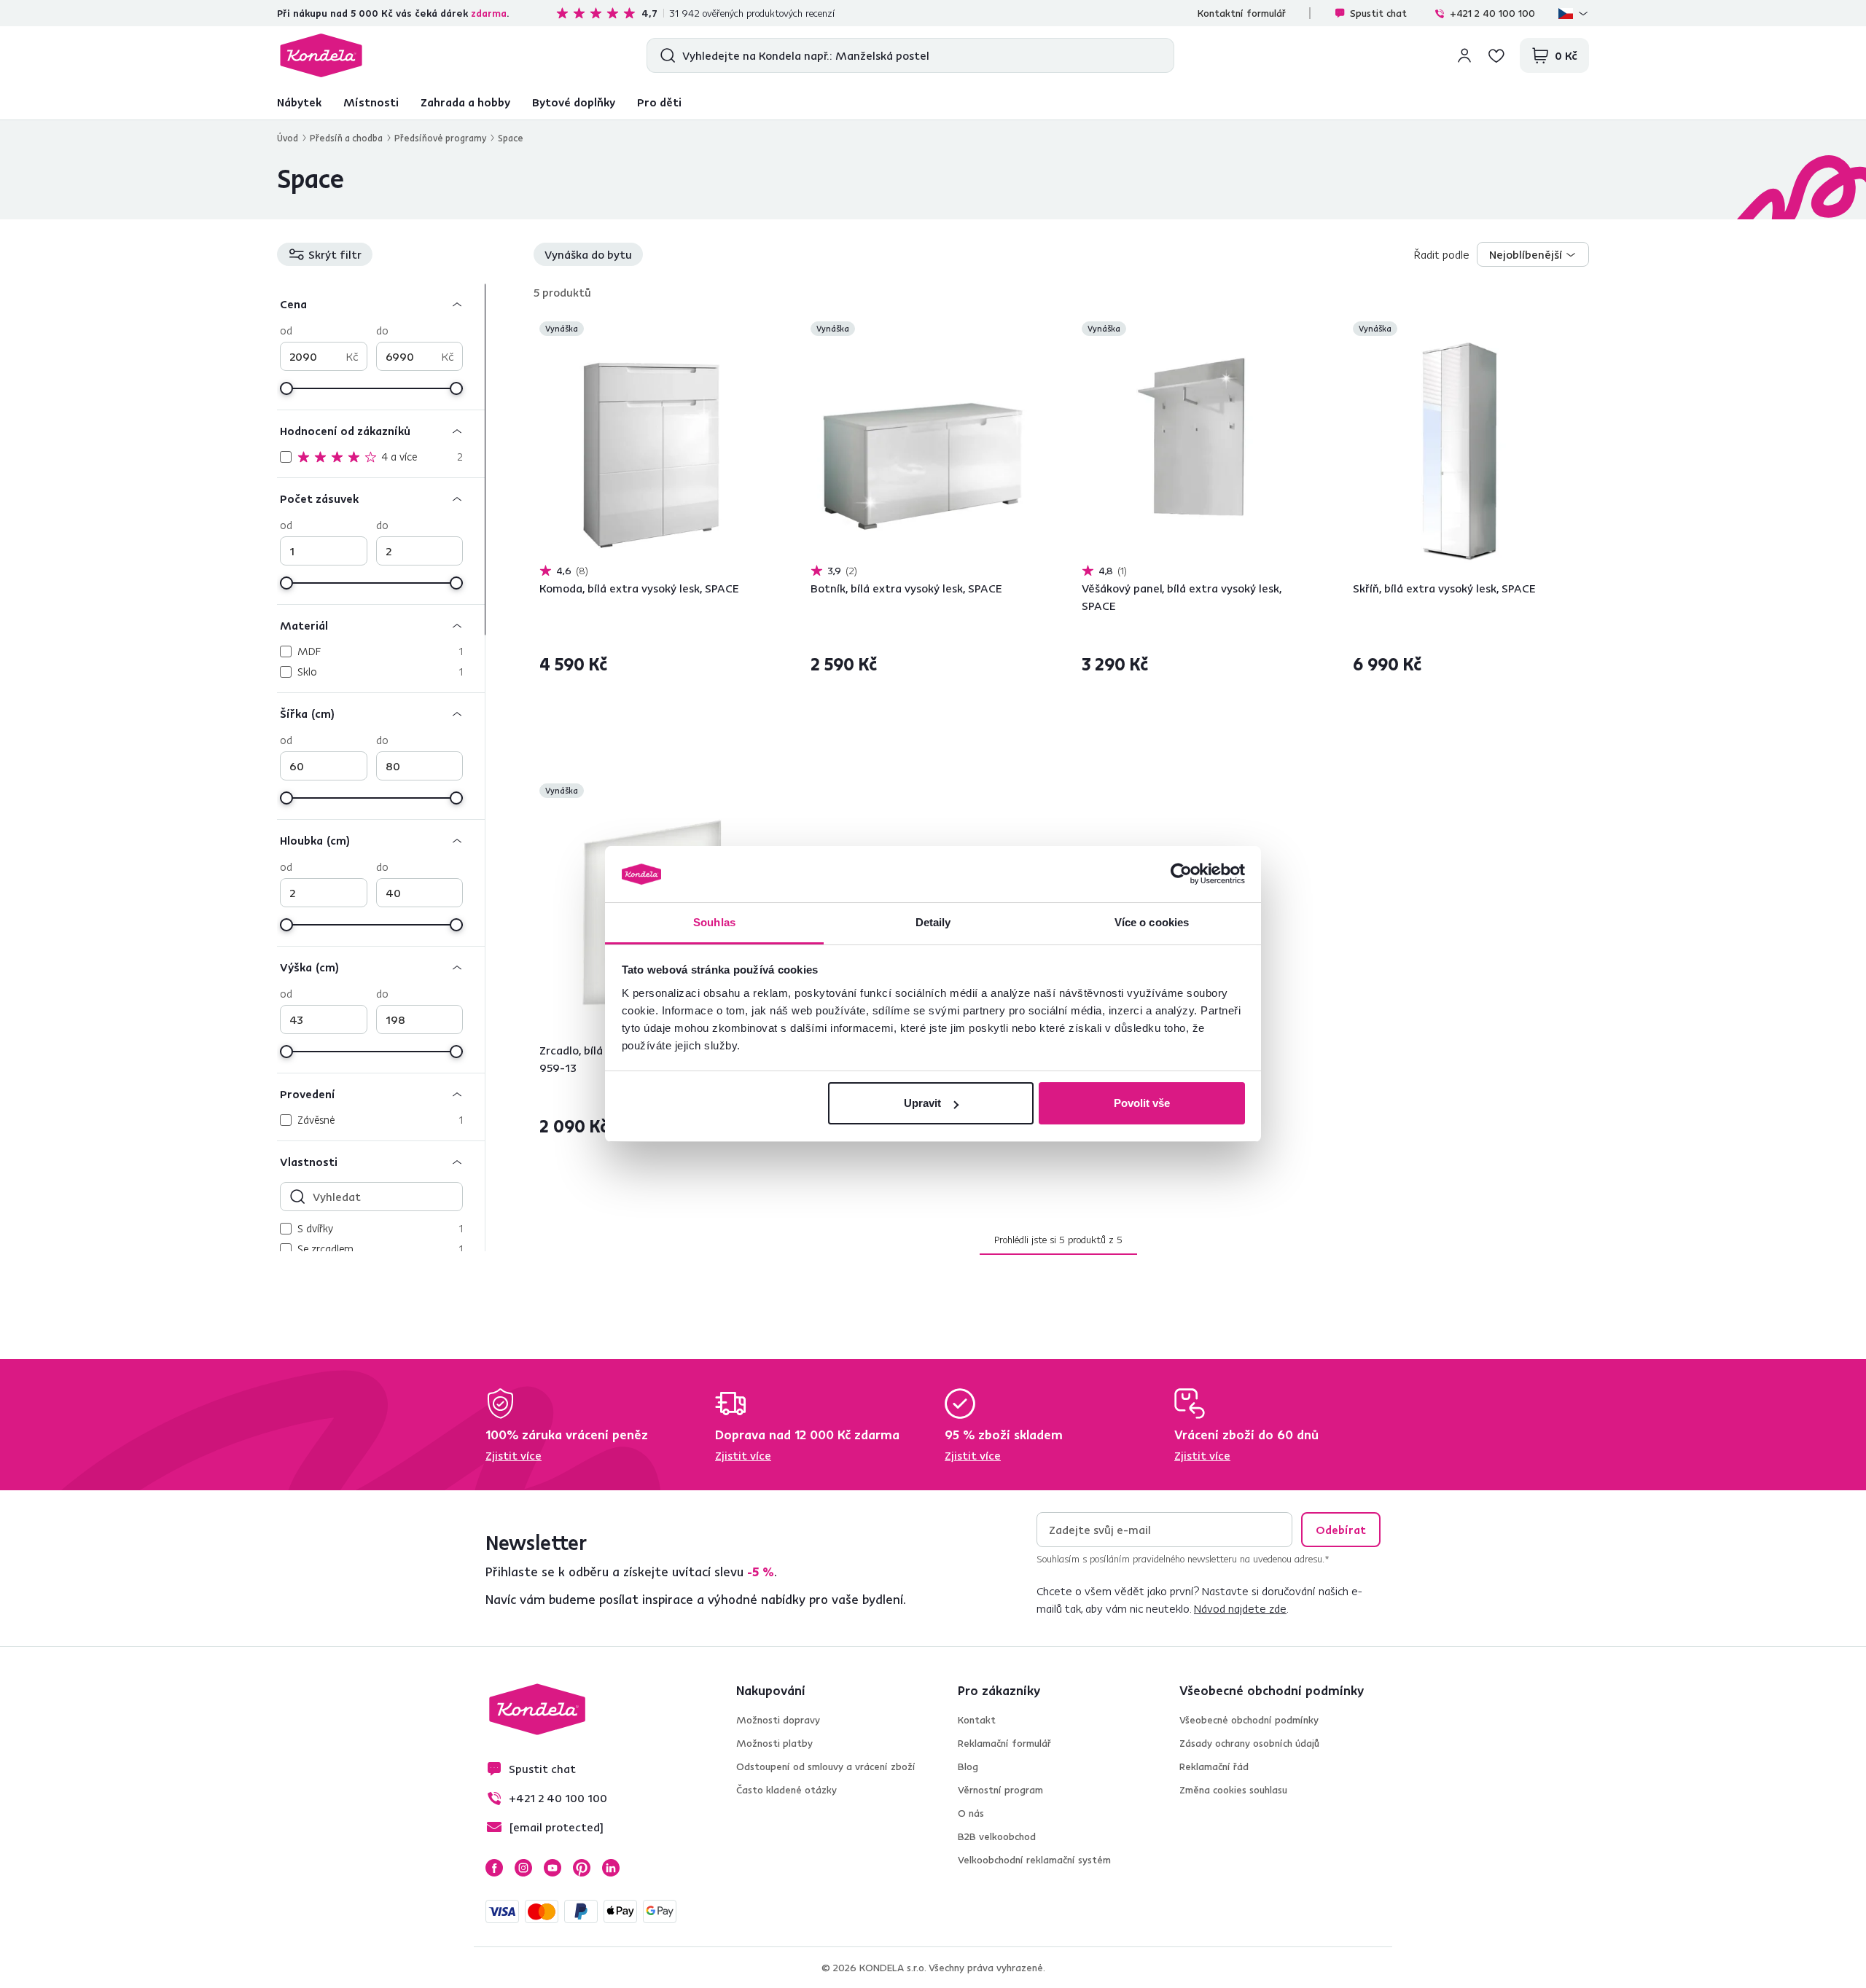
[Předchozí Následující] (652, 451)
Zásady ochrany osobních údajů (1249, 1743)
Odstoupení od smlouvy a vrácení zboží (826, 1766)
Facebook (494, 1868)
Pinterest (582, 1868)
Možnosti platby (774, 1743)
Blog (968, 1766)
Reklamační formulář (1004, 1743)
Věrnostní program (1000, 1790)
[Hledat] (664, 55)
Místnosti (371, 102)
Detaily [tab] (933, 922)
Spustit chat (1378, 13)
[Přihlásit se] (1464, 55)
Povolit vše (1142, 1103)
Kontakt (977, 1720)
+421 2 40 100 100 (1492, 13)
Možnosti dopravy (778, 1720)
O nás (971, 1813)
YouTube (553, 1868)
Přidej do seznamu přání (755, 330)
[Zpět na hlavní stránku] (321, 55)
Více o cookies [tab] (1152, 922)
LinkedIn (611, 1868)
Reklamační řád (1214, 1766)
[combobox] (1533, 254)
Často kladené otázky (786, 1790)
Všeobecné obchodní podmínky (1249, 1720)
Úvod (288, 138)
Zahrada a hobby (465, 102)
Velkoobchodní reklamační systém (1034, 1860)
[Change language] (1574, 13)
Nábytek (299, 102)
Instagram (523, 1868)
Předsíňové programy (440, 138)
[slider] (286, 388)
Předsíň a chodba (346, 138)
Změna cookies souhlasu (1233, 1790)
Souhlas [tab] (714, 922)
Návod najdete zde (1240, 1608)
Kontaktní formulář (1242, 13)
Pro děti (659, 102)
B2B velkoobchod (997, 1836)
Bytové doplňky (574, 102)
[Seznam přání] (1496, 55)
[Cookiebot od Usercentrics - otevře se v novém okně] (1181, 874)
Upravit (922, 1103)
